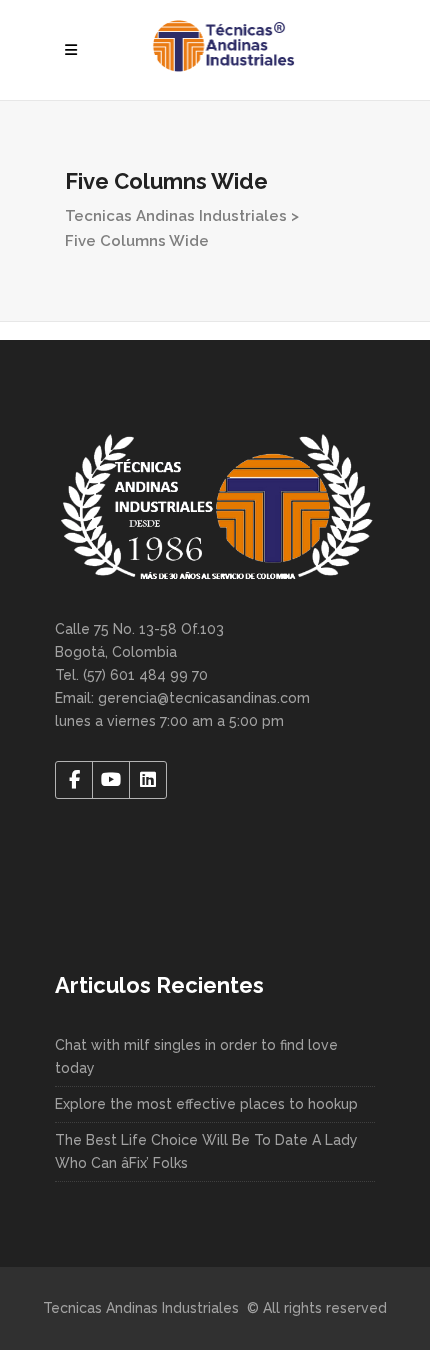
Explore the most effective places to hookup (206, 1104)
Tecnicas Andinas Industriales (176, 216)
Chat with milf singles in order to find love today (196, 1056)
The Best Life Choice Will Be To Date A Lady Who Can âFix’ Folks (206, 1151)
